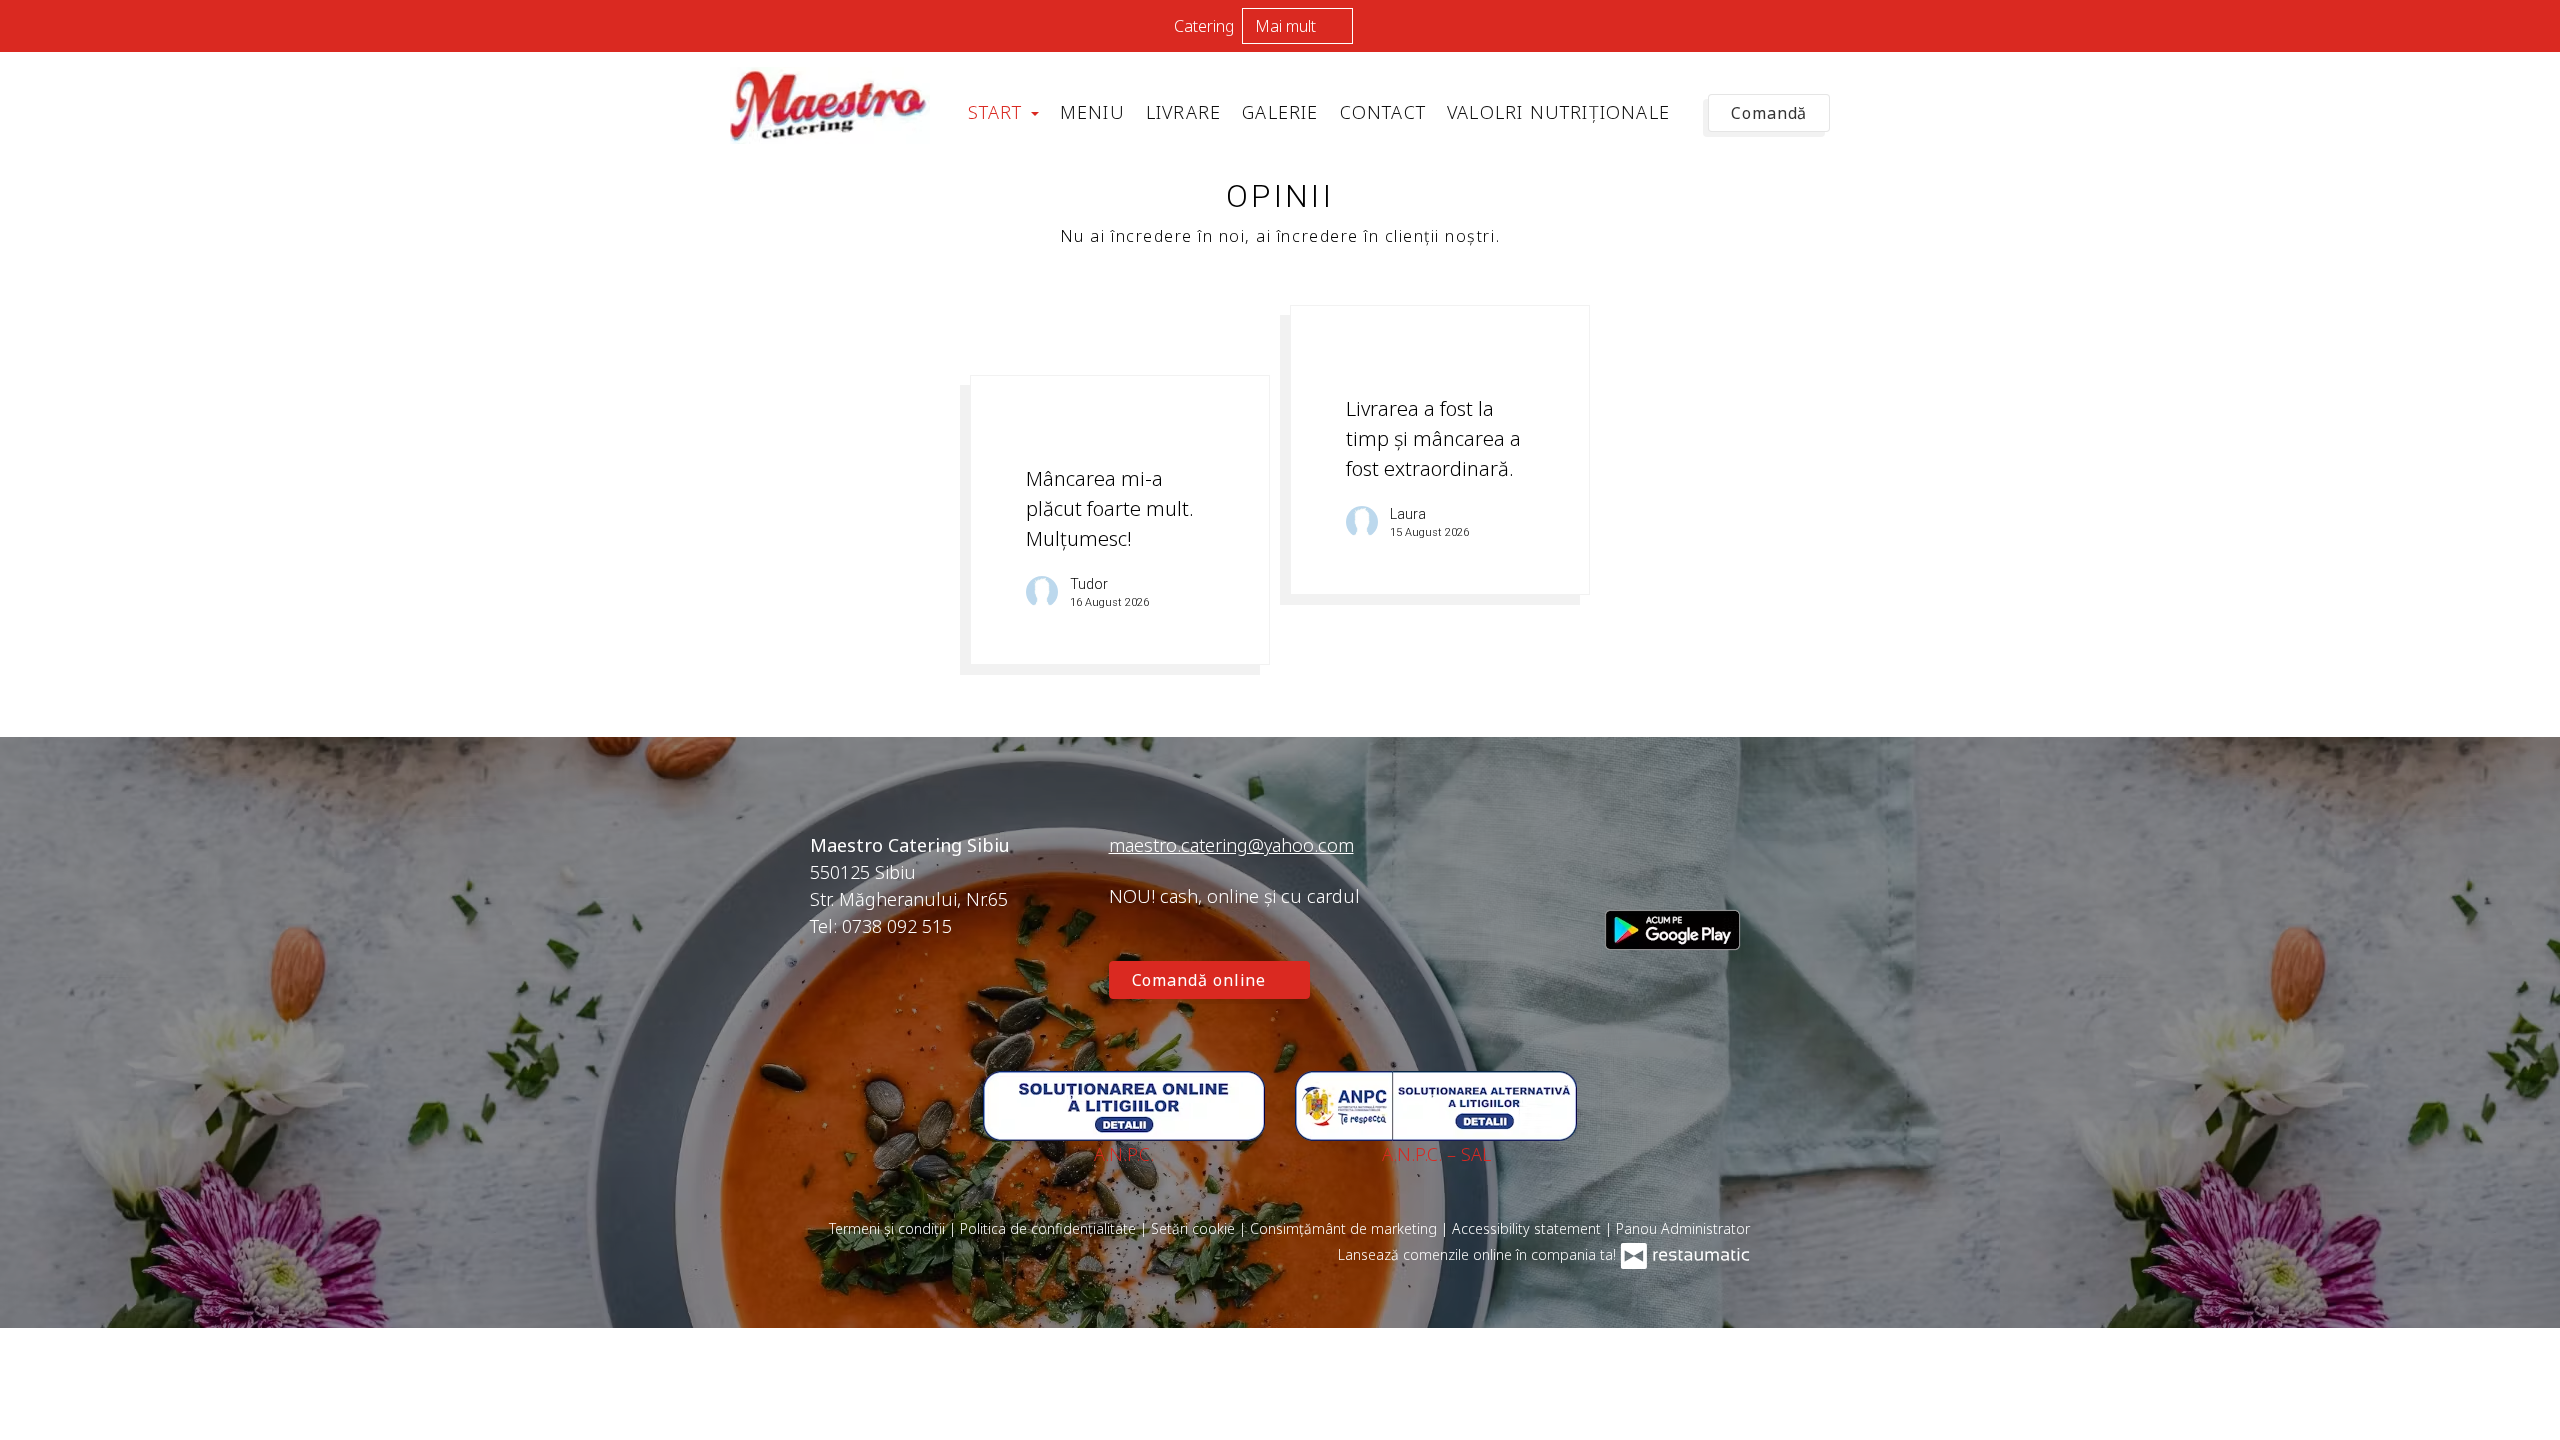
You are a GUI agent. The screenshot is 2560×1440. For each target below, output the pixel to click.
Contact (1383, 112)
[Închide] (2535, 25)
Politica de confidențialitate (1050, 1228)
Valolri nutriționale (1558, 112)
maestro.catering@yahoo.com (1231, 845)
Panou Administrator (1683, 1228)
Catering (1204, 26)
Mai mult (1287, 26)
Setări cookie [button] (1195, 1228)
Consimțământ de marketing (1345, 1228)
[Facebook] (1620, 870)
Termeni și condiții (889, 1228)
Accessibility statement (1528, 1228)
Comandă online (1202, 980)
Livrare (1183, 112)
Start (998, 112)
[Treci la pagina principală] (830, 105)
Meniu (1092, 112)
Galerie (1280, 112)
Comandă (1769, 113)
